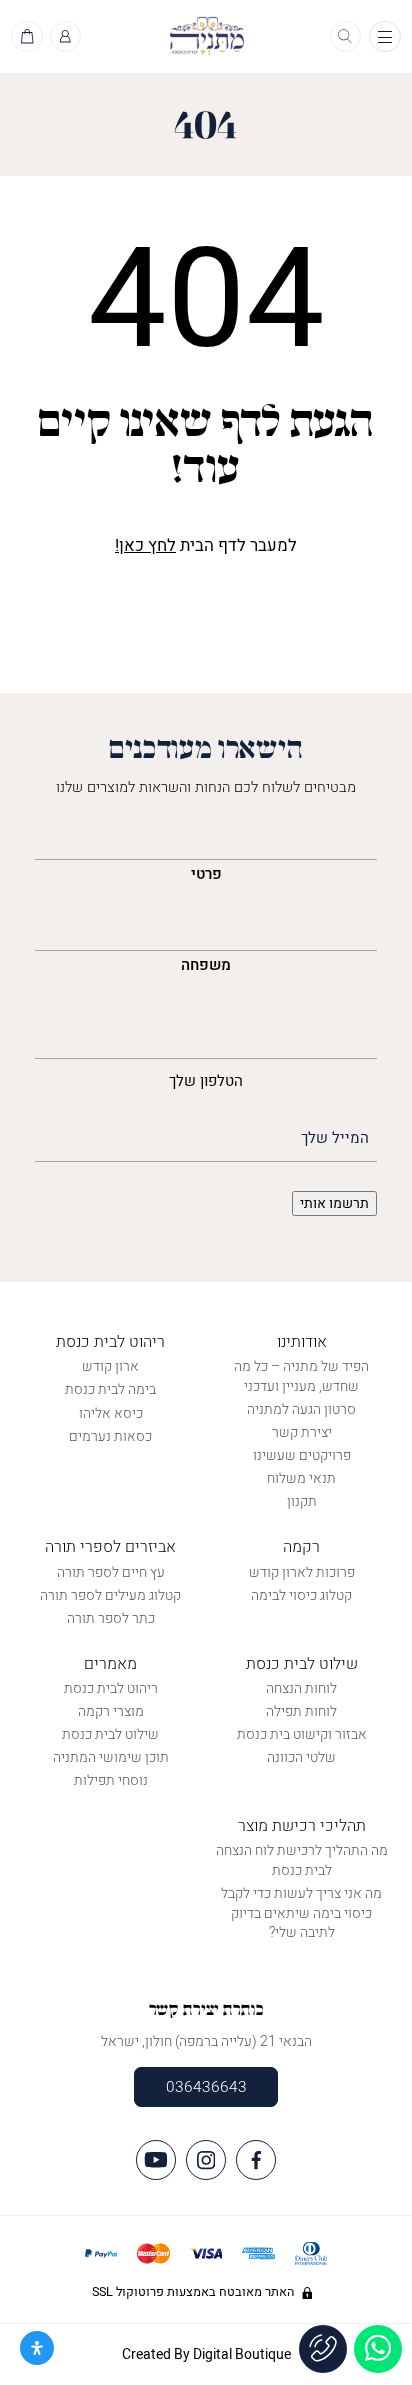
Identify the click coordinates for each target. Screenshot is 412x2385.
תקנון (302, 1501)
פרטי (206, 874)
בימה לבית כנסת (110, 1389)
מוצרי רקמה (111, 1711)
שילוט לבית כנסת (302, 1664)
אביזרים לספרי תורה (110, 1547)
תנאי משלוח (301, 1478)
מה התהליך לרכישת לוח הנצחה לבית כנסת (302, 1860)
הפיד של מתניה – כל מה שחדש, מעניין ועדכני (301, 1376)
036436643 (206, 2087)
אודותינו (302, 1342)
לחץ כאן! (145, 545)
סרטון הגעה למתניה (301, 1409)
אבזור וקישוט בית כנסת (302, 1734)
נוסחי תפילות (111, 1780)
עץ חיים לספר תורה (111, 1572)
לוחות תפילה (301, 1711)
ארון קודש (110, 1366)
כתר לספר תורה (111, 1618)
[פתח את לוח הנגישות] (37, 2348)
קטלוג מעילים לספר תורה (110, 1595)
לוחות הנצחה (301, 1688)
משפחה (206, 965)
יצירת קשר (302, 1432)
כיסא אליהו (111, 1413)
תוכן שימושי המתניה (111, 1757)
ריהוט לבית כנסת (110, 1342)
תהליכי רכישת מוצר (302, 1826)
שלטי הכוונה (301, 1757)
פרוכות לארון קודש (302, 1572)
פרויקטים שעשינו (302, 1455)
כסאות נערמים (110, 1436)
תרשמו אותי (334, 1203)
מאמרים (110, 1664)
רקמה (301, 1547)
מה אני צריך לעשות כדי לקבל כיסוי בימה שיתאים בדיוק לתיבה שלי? (301, 1913)
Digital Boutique (242, 2354)
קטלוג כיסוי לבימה (301, 1595)
